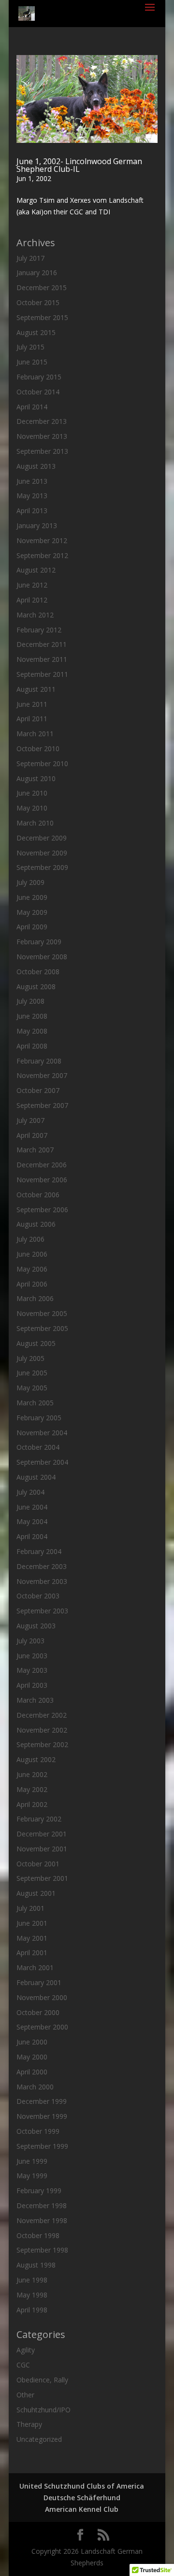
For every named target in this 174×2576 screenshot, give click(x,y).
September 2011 (42, 674)
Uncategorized (39, 2439)
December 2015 (42, 287)
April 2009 (32, 927)
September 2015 (42, 317)
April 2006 (32, 1284)
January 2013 (37, 525)
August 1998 (36, 2265)
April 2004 (32, 1536)
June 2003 (32, 1656)
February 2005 (39, 1418)
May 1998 (32, 2295)
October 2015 (38, 302)
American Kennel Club (82, 2509)
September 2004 (42, 1462)
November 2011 (42, 659)
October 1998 (38, 2235)
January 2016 (37, 273)
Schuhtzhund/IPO (43, 2410)
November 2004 (42, 1433)
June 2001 (32, 1923)
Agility (26, 2350)
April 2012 (32, 600)
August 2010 (36, 778)
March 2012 (35, 615)
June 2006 (32, 1254)
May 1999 (32, 2176)
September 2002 (42, 1744)
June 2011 (32, 704)
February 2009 (39, 942)
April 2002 (32, 1804)
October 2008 (38, 972)
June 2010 (32, 793)
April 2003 (32, 1685)
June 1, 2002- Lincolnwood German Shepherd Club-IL (79, 165)
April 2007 (32, 1135)
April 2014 (32, 407)
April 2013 (32, 511)
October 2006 (38, 1195)
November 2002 (42, 1730)
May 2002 (32, 1789)
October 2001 (38, 1864)
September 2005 (42, 1328)
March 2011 (35, 734)
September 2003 (42, 1611)
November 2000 (42, 1997)
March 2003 (35, 1700)
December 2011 (42, 644)
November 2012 (42, 540)
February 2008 (39, 1061)
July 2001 (30, 1908)
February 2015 (39, 377)
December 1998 (42, 2205)
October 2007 (38, 1090)
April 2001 (32, 1953)
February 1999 (39, 2191)
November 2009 (42, 853)
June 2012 (32, 585)
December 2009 (42, 838)
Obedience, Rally (42, 2380)
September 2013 (42, 451)
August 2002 (36, 1759)
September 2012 (42, 555)
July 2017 (30, 258)
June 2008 (32, 1016)
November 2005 (42, 1313)
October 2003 (38, 1596)
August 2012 (36, 570)
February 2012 (39, 630)
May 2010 (32, 808)
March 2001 (35, 1967)
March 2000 (35, 2087)
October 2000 (38, 2012)
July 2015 (30, 347)
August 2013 (36, 466)
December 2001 (42, 1834)
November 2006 (42, 1180)
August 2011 (36, 689)
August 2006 (36, 1224)
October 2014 (38, 392)
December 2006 (42, 1165)
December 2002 (42, 1715)
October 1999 (38, 2131)
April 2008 (32, 1046)
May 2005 (32, 1388)
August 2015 (36, 332)
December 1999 (42, 2101)
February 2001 (39, 1982)
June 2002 (32, 1774)
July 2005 (30, 1358)
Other (25, 2395)
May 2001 (32, 1938)
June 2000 (32, 2042)
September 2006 (42, 1210)
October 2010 (38, 749)
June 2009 (32, 897)
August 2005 (36, 1343)
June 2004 (32, 1507)
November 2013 (42, 436)
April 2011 (32, 719)
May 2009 (32, 912)
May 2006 (32, 1269)
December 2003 (42, 1566)
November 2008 (42, 957)
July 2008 (30, 1001)
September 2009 (42, 867)
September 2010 (42, 763)
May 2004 (32, 1521)
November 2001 (42, 1849)
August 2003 (36, 1626)
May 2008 (32, 1031)
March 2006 (35, 1298)
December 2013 (42, 421)
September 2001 (42, 1878)
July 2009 (30, 882)
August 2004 (36, 1477)
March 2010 (35, 823)
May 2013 (32, 496)
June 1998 (32, 2280)
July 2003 (30, 1641)
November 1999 (42, 2116)
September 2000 (42, 2027)
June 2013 (32, 481)
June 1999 (32, 2161)
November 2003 (42, 1581)
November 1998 (42, 2220)
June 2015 (32, 362)
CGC (23, 2365)
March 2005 (35, 1403)
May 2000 (32, 2057)
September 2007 (42, 1105)
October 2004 (38, 1447)
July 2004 (30, 1492)
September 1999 (42, 2146)
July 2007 (30, 1120)
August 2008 (36, 987)
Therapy (29, 2424)
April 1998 (32, 2310)
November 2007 (42, 1075)
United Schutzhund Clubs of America (82, 2486)
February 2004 (39, 1551)
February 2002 (39, 1819)
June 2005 (32, 1373)
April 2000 (32, 2072)
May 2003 (32, 1670)
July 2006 (30, 1239)
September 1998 (42, 2250)
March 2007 (35, 1150)
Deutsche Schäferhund (82, 2498)
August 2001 (36, 1893)
